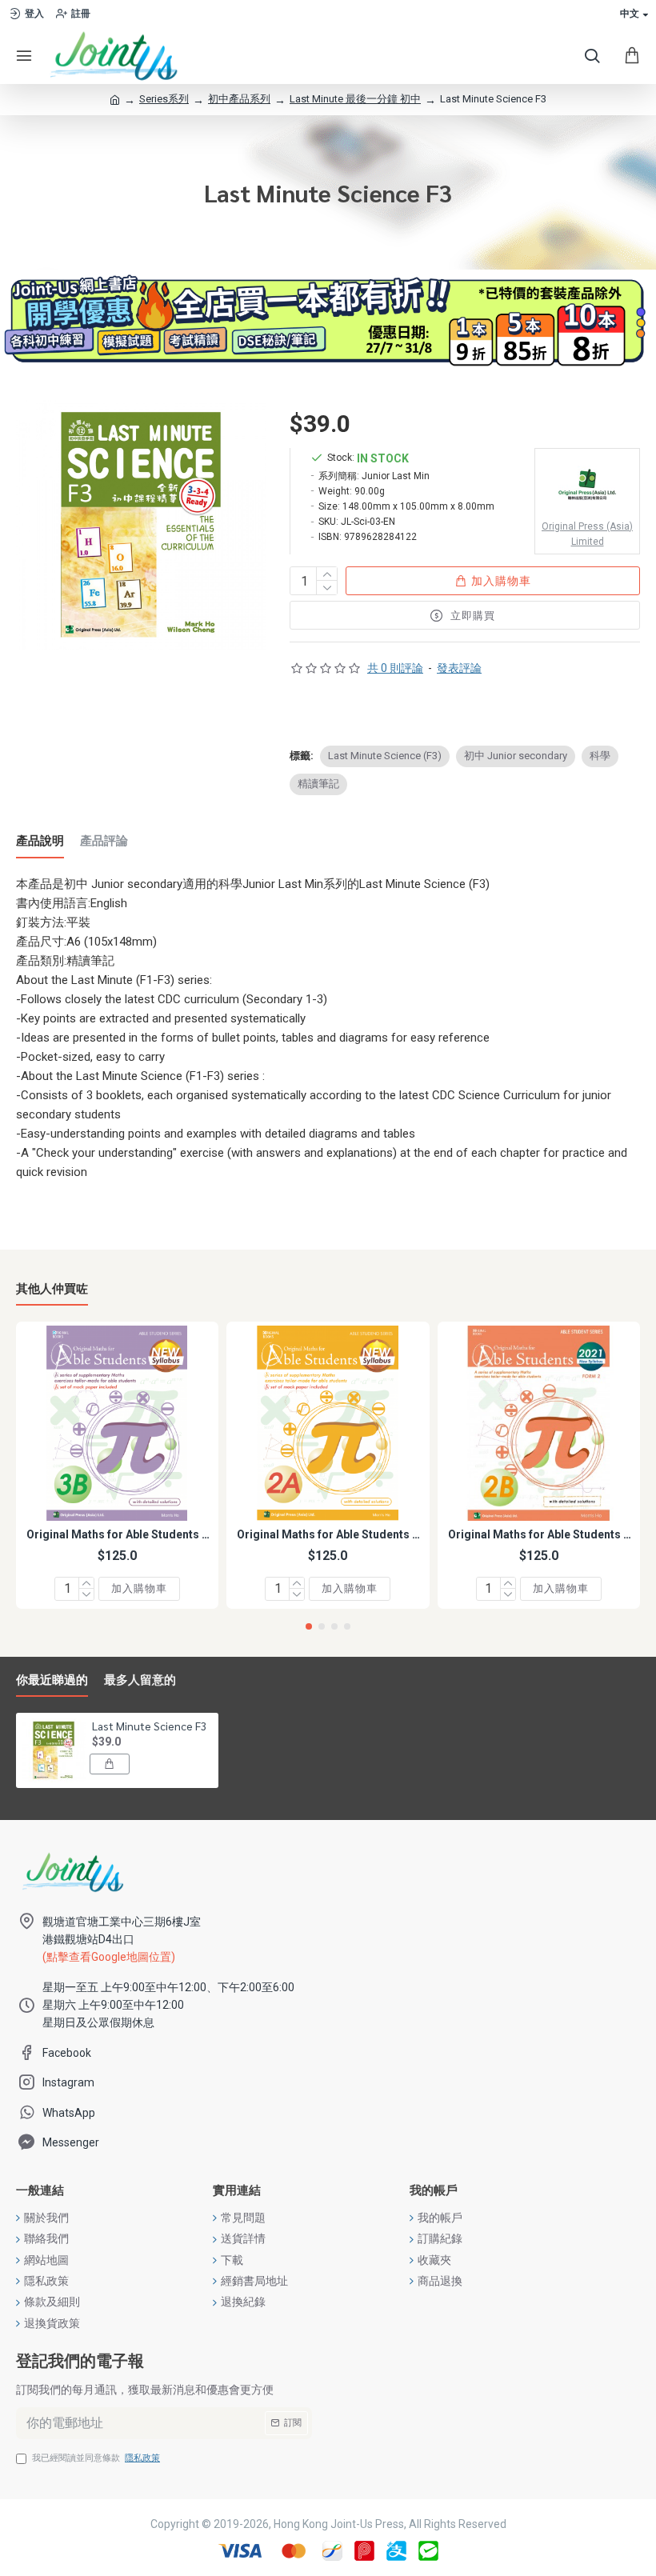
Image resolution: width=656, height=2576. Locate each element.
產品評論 (104, 841)
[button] (309, 1626)
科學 (600, 756)
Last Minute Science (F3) (385, 756)
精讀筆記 (318, 784)
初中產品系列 (239, 99)
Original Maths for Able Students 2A (331, 1534)
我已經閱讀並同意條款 (96, 2458)
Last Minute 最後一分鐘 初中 (355, 99)
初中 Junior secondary (516, 756)
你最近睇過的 (52, 1680)
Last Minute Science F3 (150, 1726)
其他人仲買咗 (52, 1289)
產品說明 (40, 841)
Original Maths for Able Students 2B (542, 1534)
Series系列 (164, 99)
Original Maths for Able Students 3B (120, 1534)
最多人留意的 (140, 1680)
